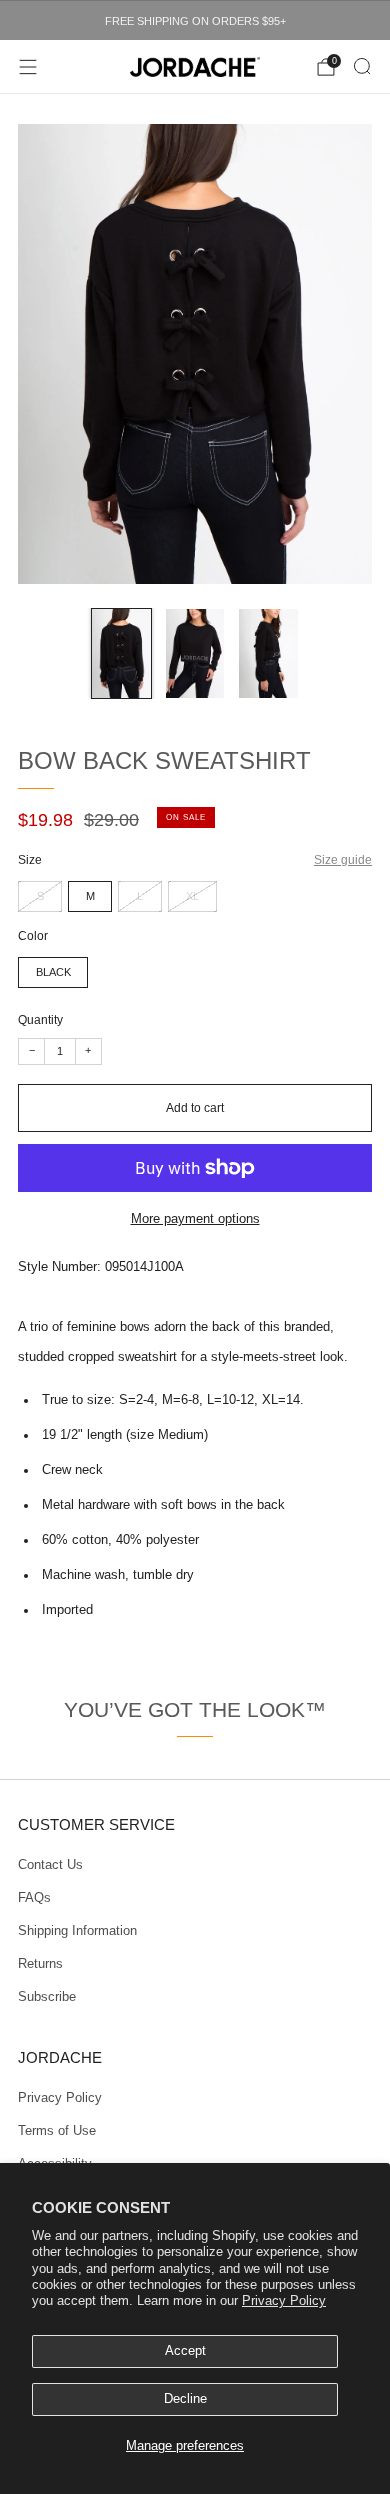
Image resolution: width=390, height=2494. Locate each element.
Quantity (40, 1019)
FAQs (34, 1898)
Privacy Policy (284, 2301)
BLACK (53, 972)
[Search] (362, 66)
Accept (185, 2351)
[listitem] (195, 21)
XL (192, 896)
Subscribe (47, 1997)
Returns (40, 1964)
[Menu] (28, 67)
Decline (185, 2399)
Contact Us (50, 1865)
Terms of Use (57, 2131)
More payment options (195, 1219)
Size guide (343, 859)
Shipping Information (77, 1931)
